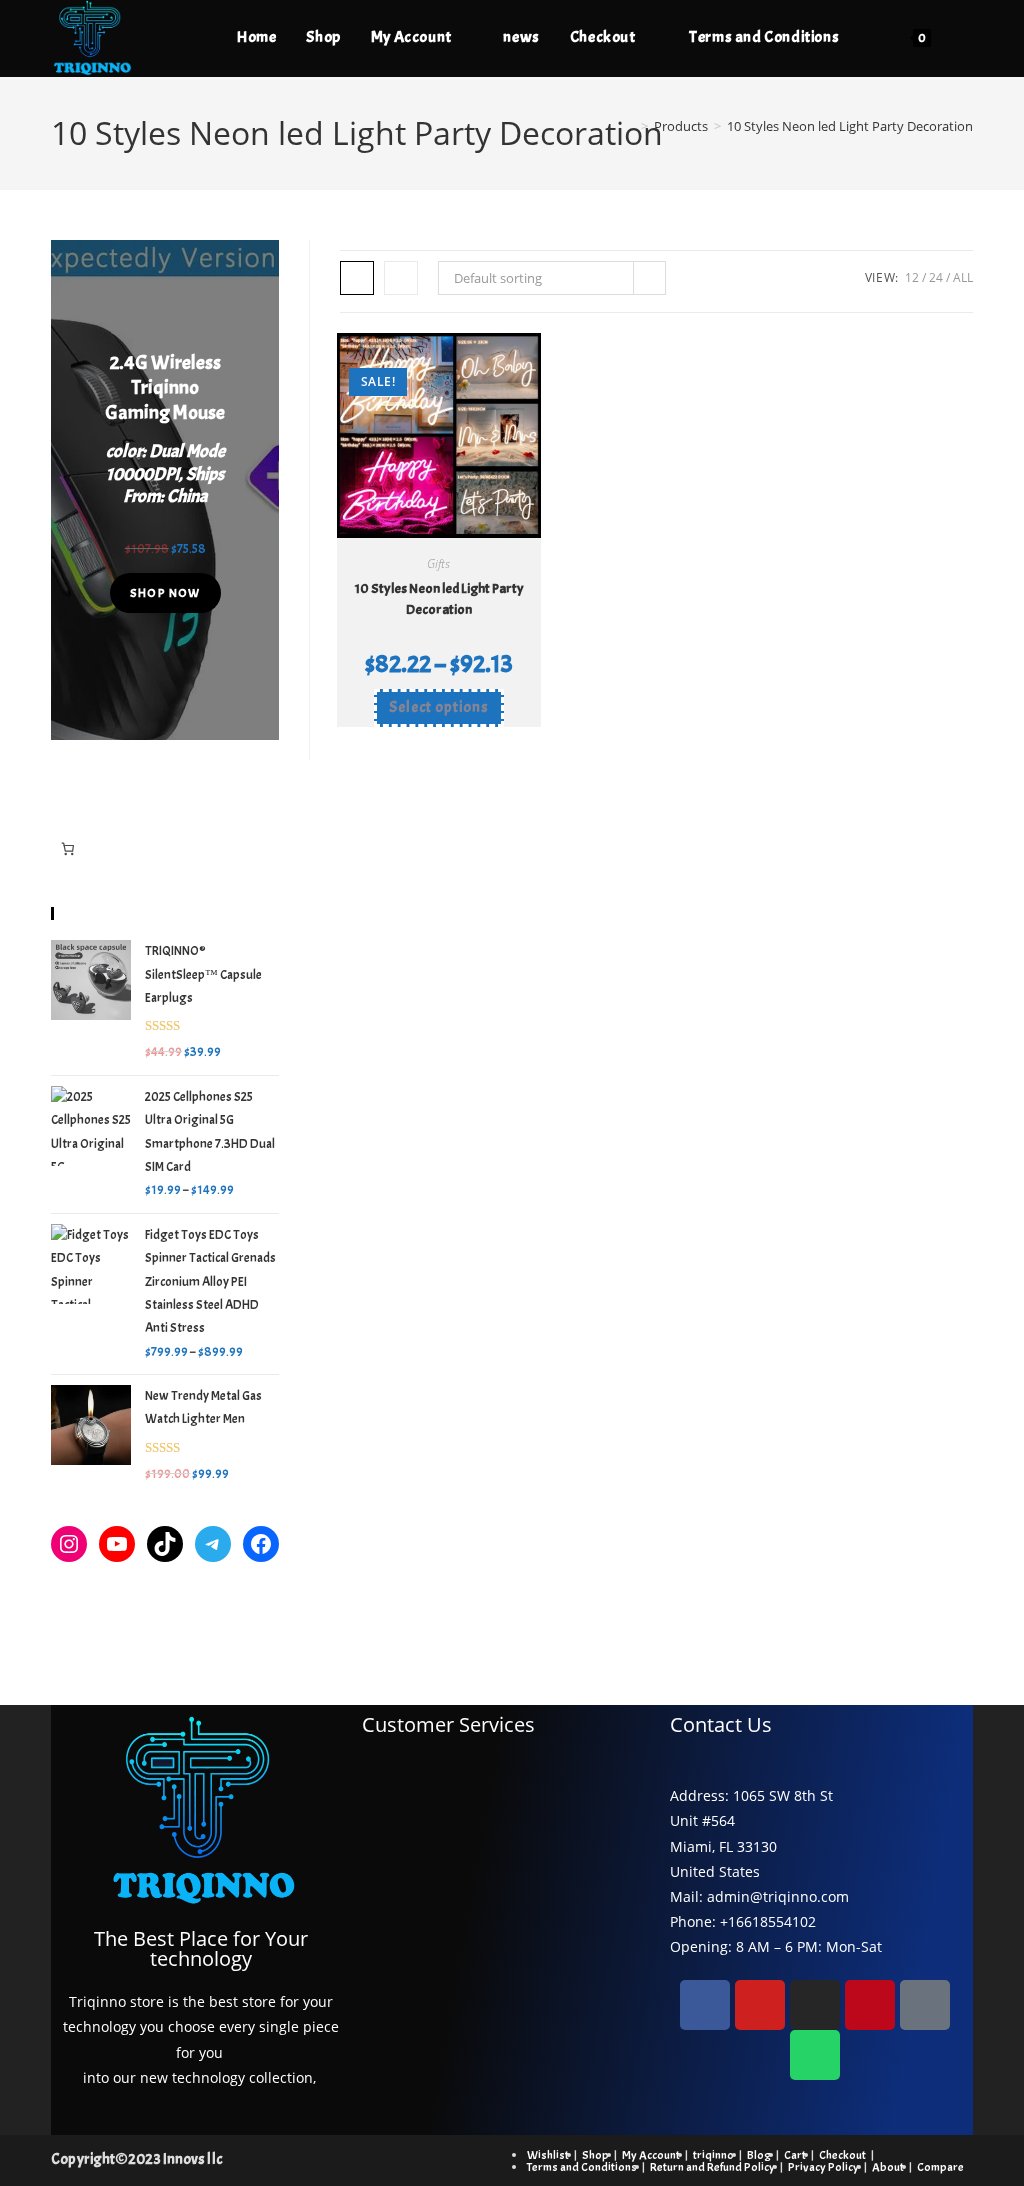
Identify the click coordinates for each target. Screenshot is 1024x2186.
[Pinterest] (870, 2005)
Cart (795, 2155)
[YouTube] (117, 1544)
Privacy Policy (823, 2167)
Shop (595, 2155)
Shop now (165, 593)
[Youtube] (760, 2005)
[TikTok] (165, 1544)
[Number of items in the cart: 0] (67, 849)
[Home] (630, 126)
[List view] (401, 278)
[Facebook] (261, 1544)
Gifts (438, 563)
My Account (651, 2155)
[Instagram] (69, 1544)
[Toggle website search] (967, 37)
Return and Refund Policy (712, 2167)
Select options (439, 707)
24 (936, 277)
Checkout (842, 2155)
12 (912, 277)
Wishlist (548, 2155)
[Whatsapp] (815, 2055)
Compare (940, 2167)
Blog (759, 2155)
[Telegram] (213, 1544)
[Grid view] (357, 278)
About (888, 2167)
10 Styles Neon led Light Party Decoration (850, 126)
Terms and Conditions (582, 2167)
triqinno (713, 2155)
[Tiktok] (925, 2005)
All (963, 277)
